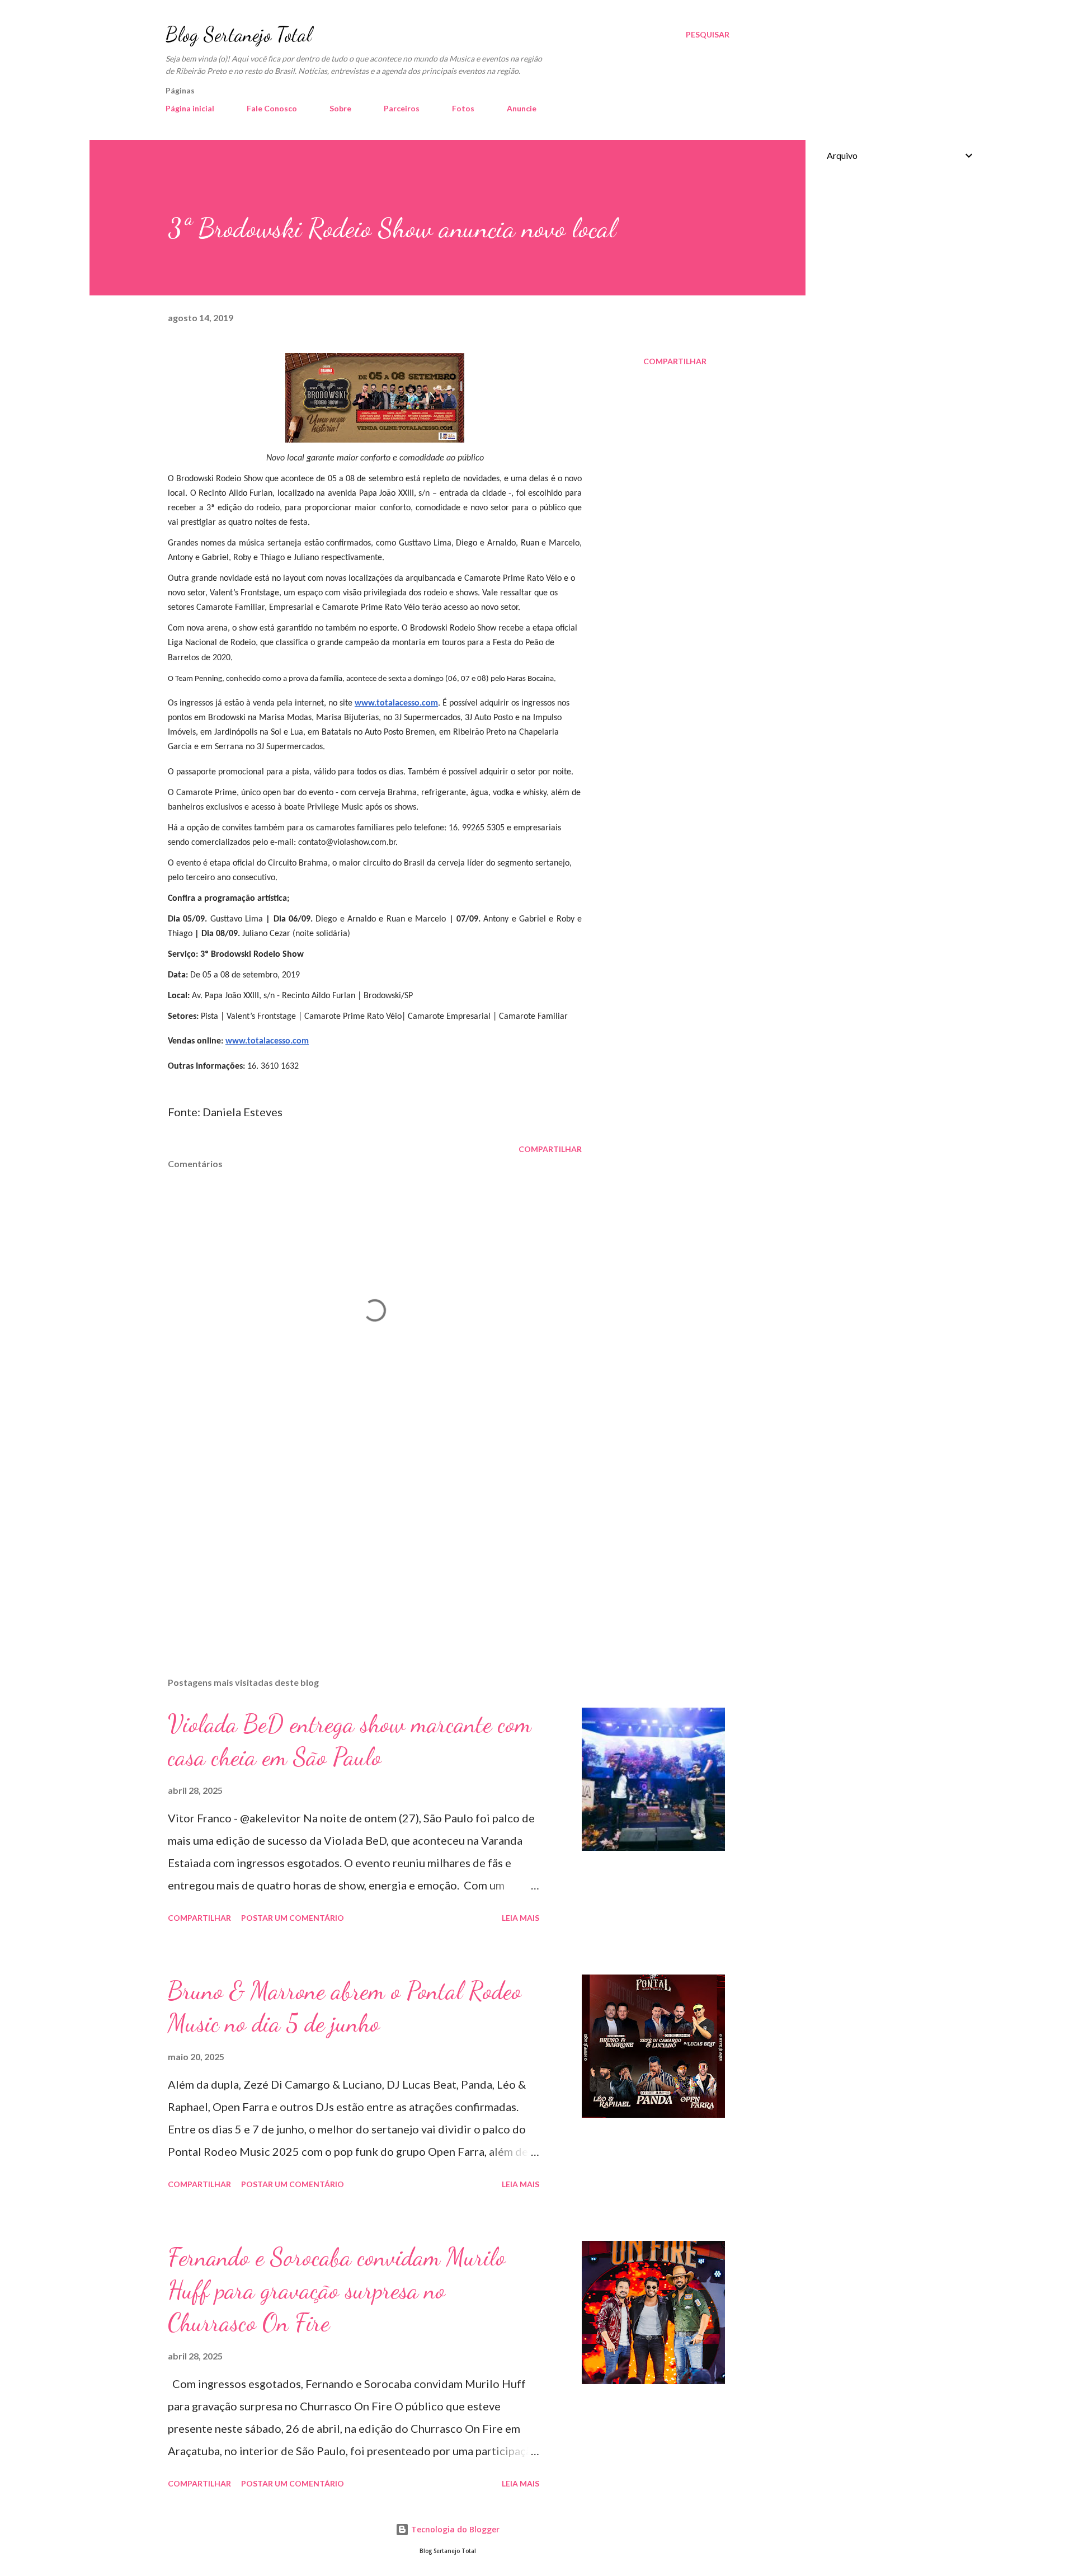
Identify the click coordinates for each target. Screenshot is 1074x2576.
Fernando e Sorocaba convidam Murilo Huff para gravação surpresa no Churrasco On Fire (337, 2290)
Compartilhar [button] (675, 361)
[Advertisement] (357, 1538)
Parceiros (402, 108)
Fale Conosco (272, 108)
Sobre (340, 108)
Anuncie (522, 108)
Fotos (463, 108)
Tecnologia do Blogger (454, 2529)
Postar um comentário (293, 1918)
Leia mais (520, 1918)
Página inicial (190, 108)
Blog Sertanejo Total (239, 34)
